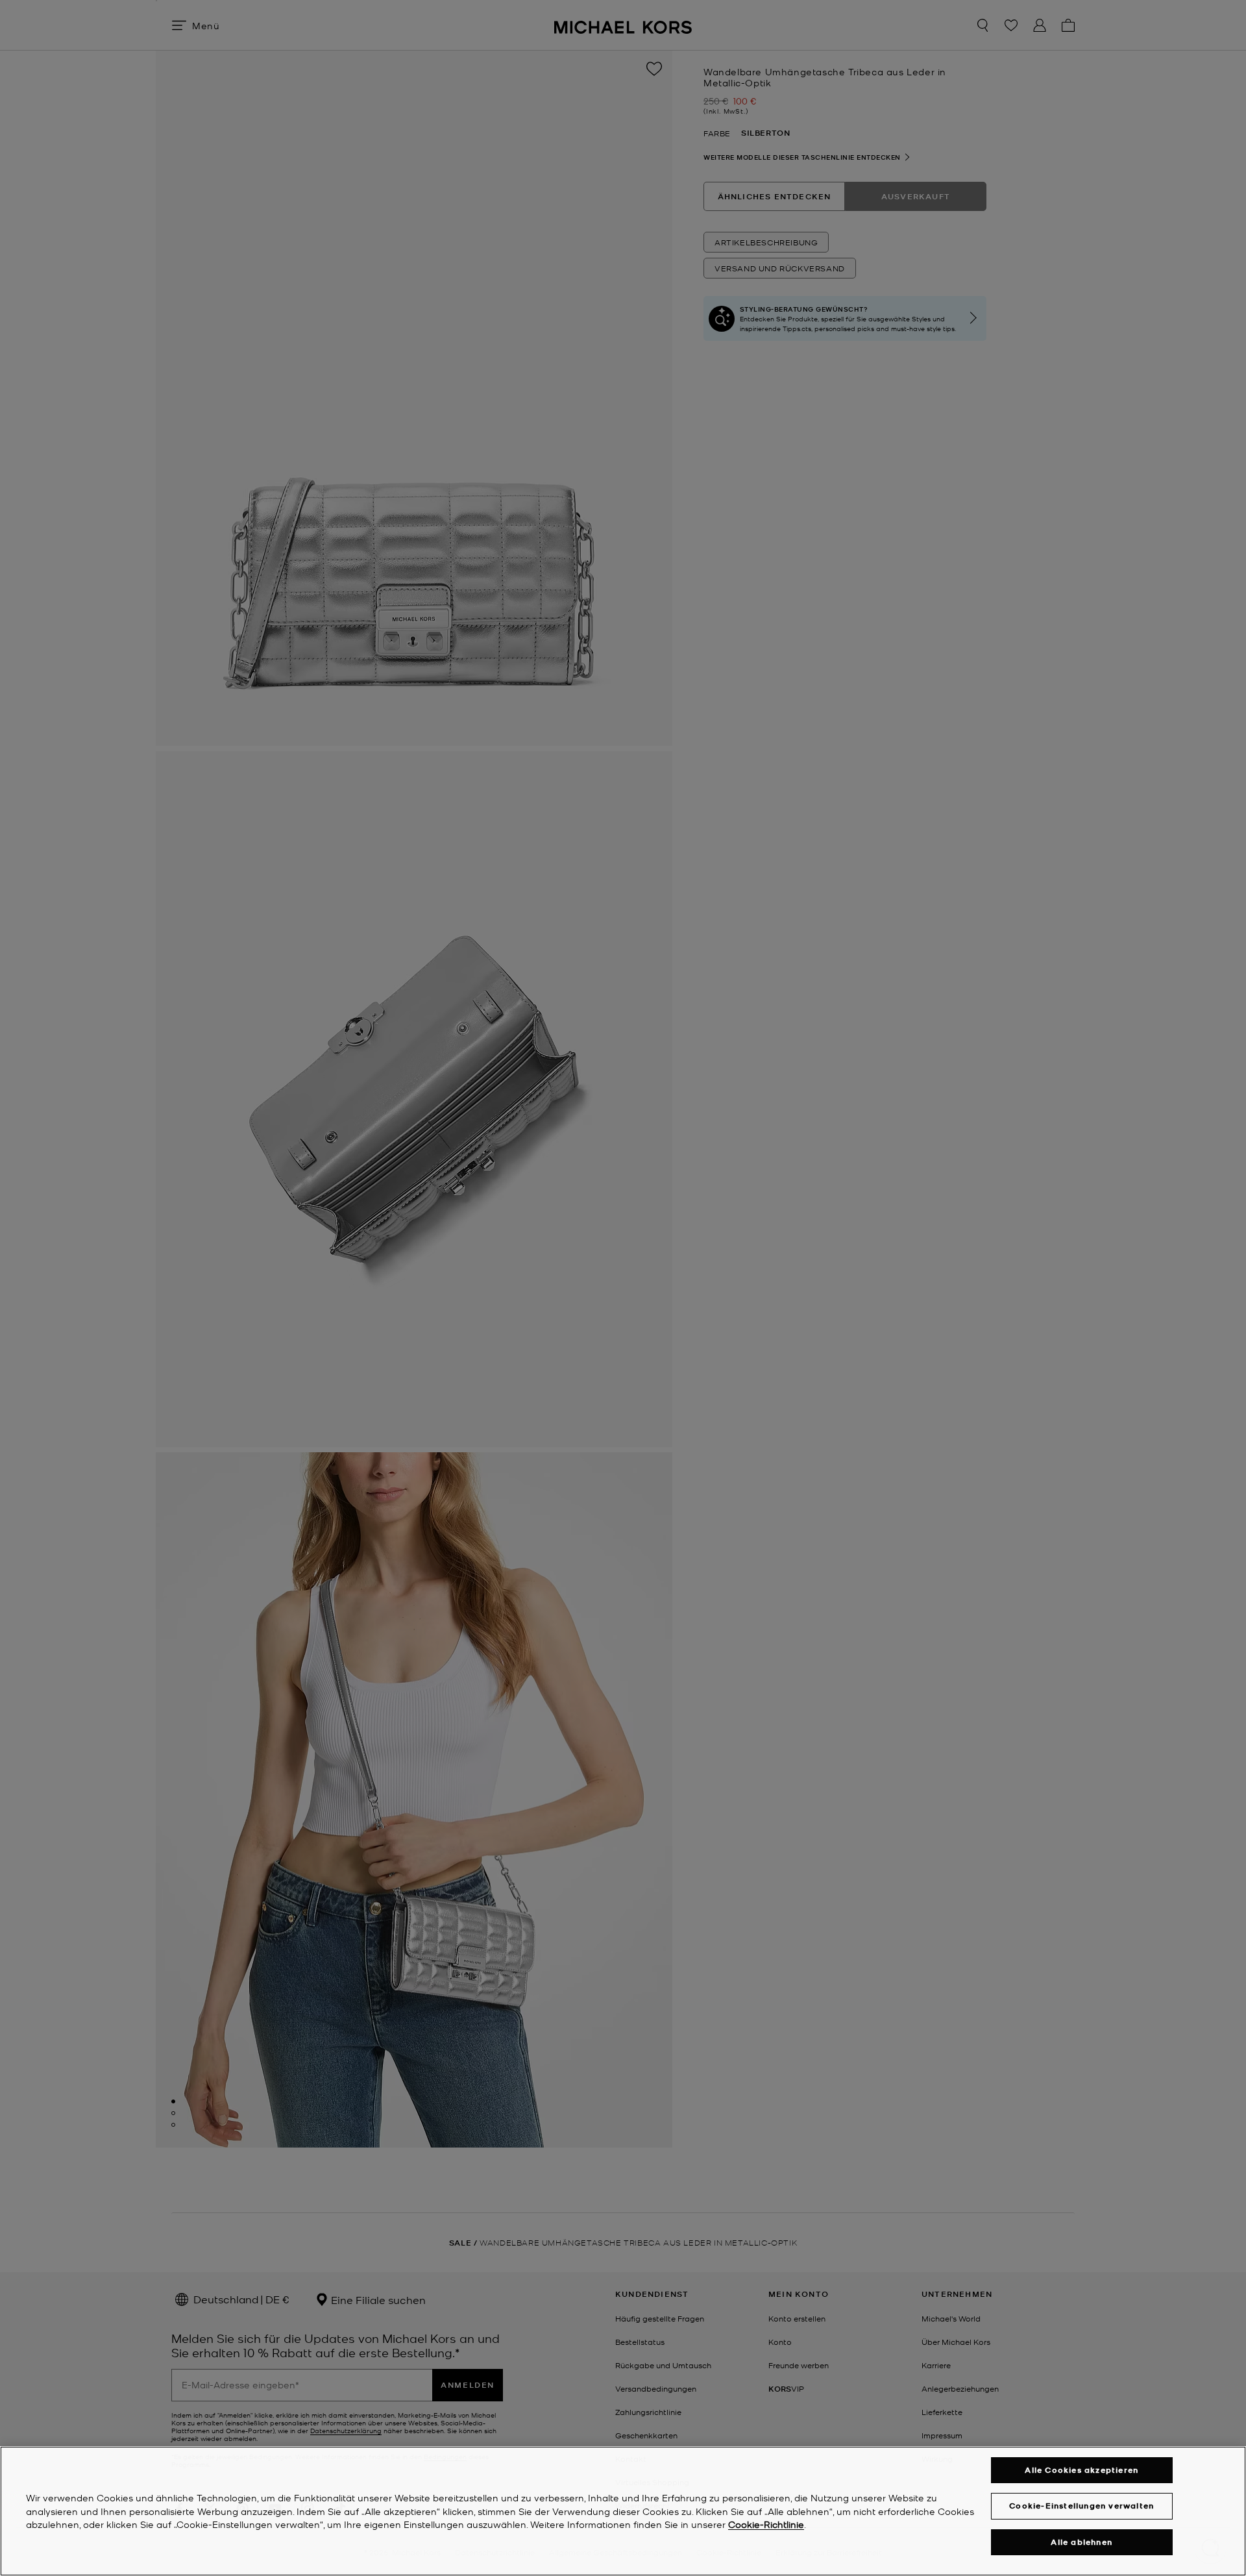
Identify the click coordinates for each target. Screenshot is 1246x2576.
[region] (623, 2511)
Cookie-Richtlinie (766, 2525)
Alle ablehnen (1081, 2542)
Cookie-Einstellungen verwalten (1081, 2506)
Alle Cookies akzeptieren (1081, 2470)
